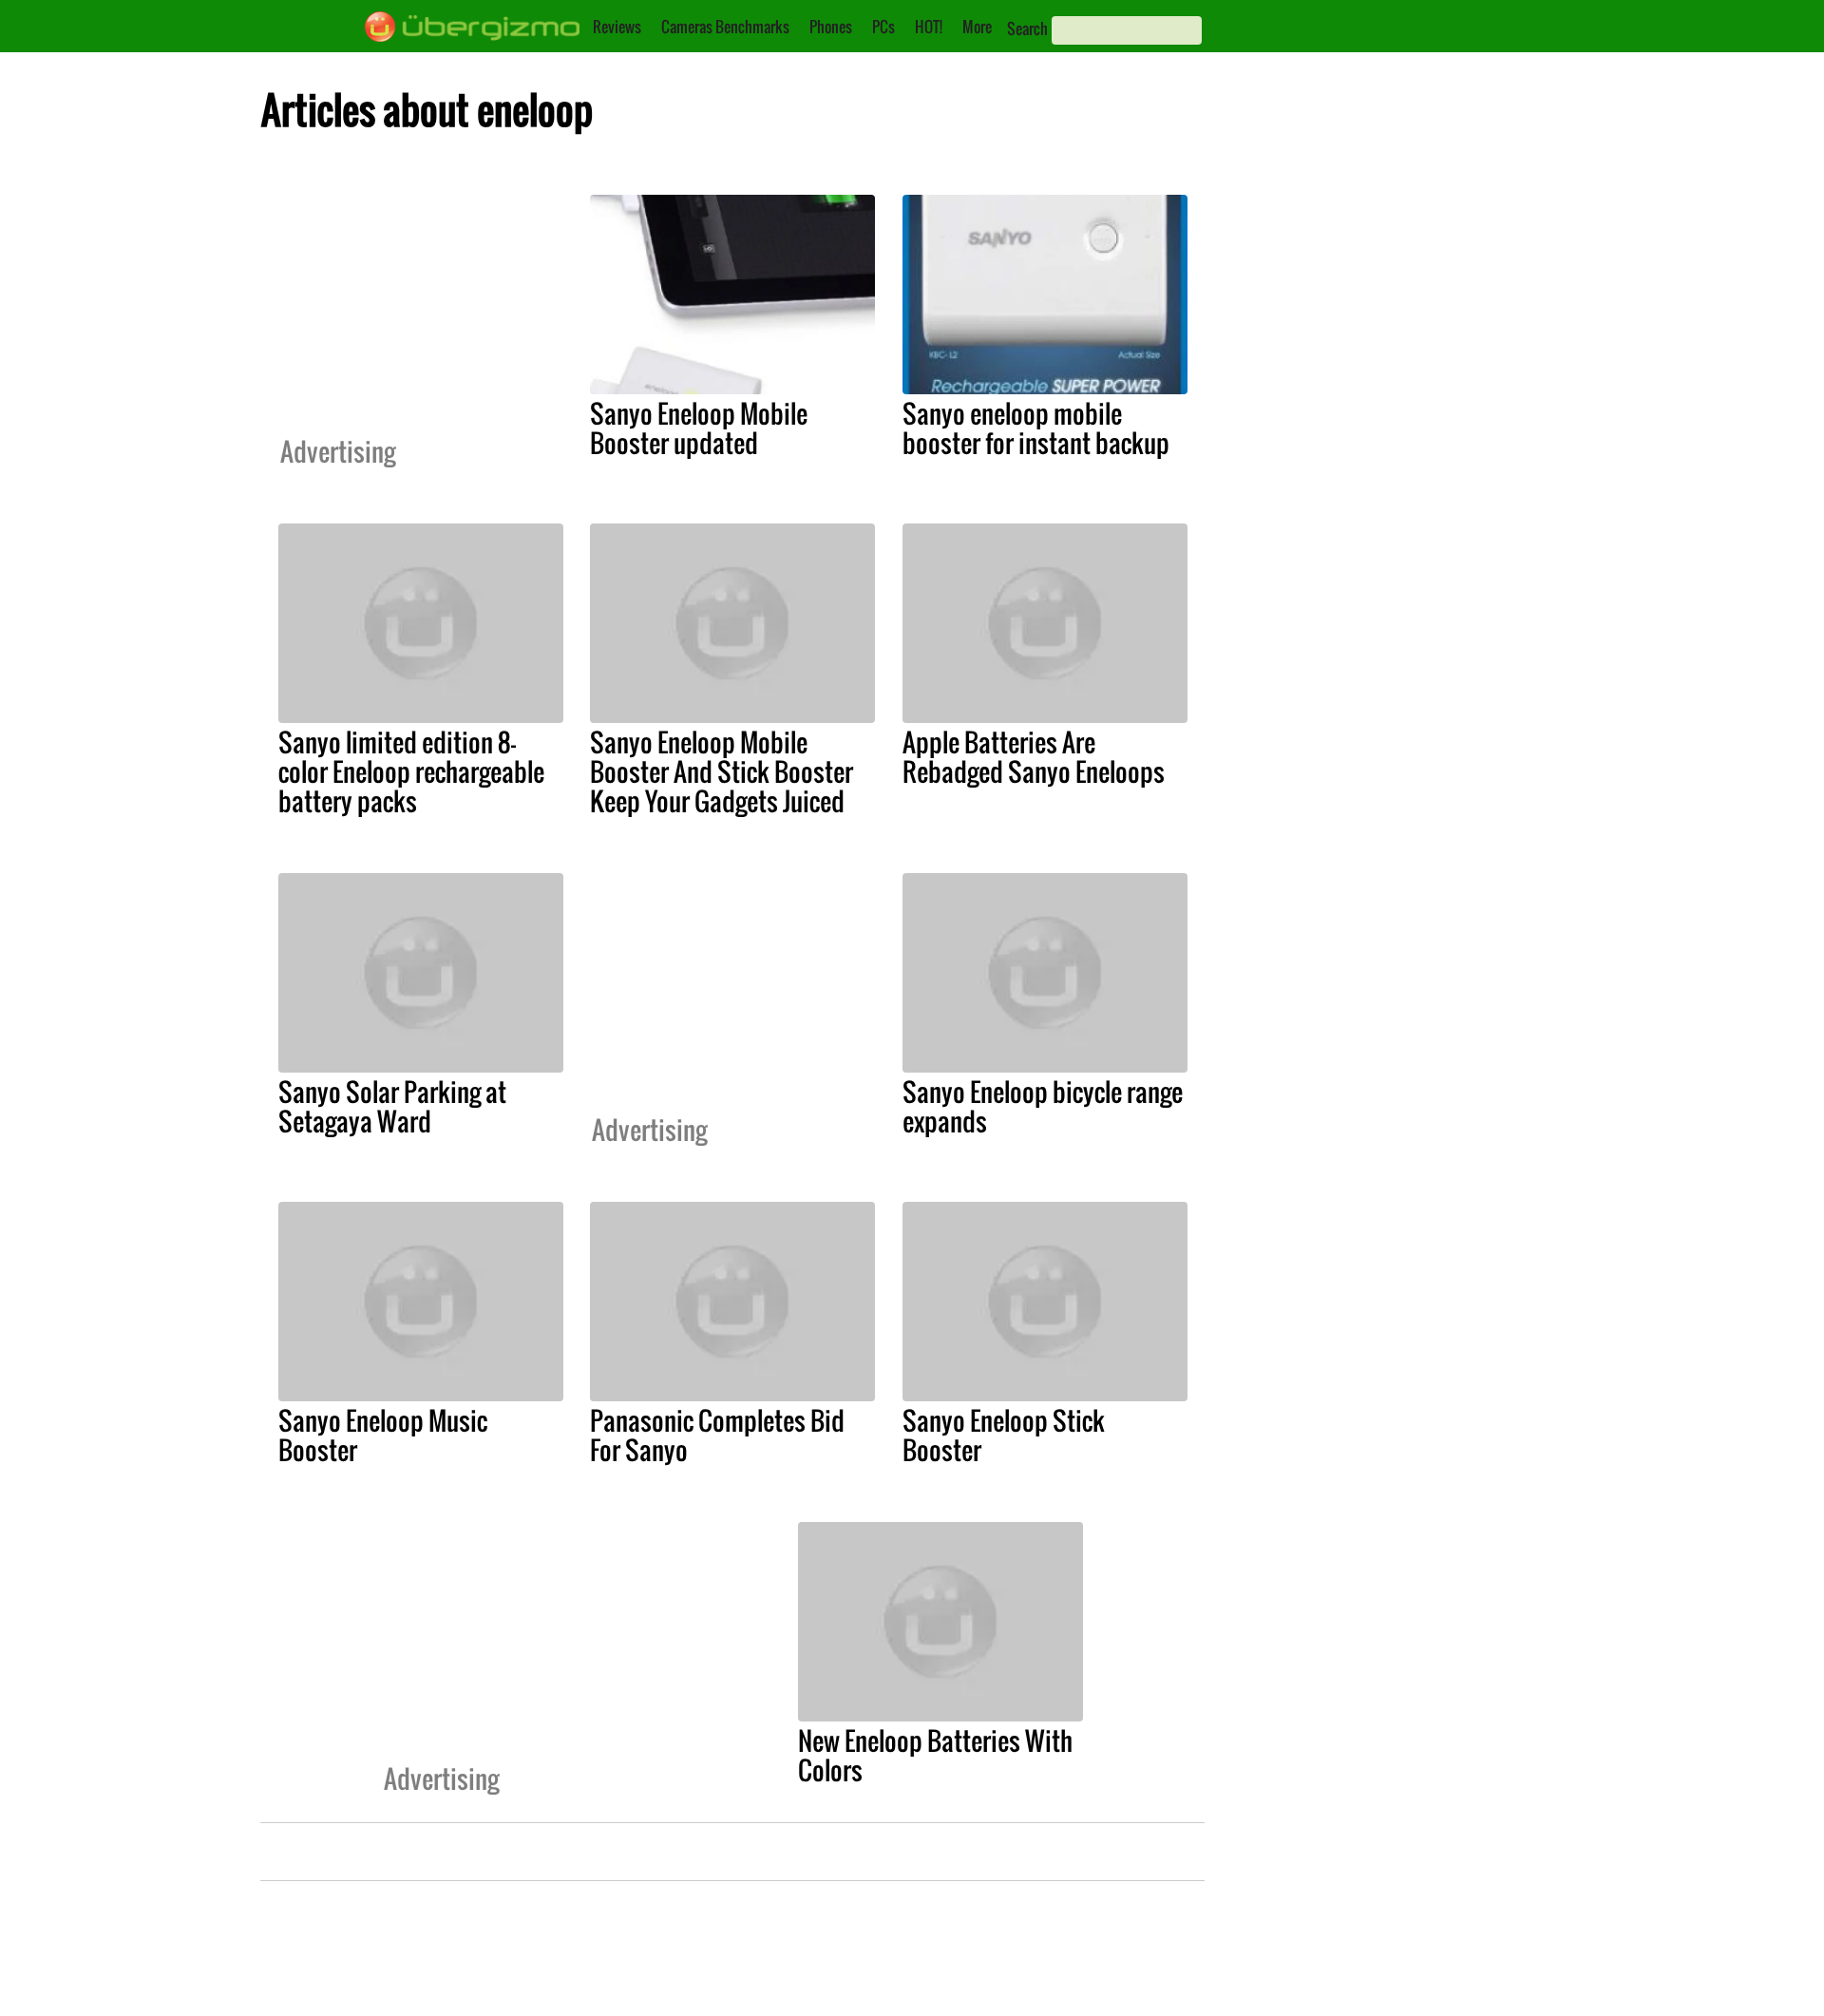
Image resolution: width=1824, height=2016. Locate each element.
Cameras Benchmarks (725, 27)
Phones (831, 27)
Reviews (617, 27)
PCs (883, 27)
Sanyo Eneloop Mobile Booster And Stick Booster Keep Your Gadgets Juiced (722, 771)
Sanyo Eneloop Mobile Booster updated (699, 428)
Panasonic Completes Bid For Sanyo (717, 1435)
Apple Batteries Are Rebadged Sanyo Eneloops (1034, 757)
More (977, 27)
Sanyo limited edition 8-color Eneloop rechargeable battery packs (411, 771)
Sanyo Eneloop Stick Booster (1004, 1435)
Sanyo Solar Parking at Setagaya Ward (392, 1106)
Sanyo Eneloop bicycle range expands (1043, 1106)
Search (1027, 29)
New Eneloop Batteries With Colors (935, 1755)
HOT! (929, 27)
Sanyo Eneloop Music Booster (383, 1435)
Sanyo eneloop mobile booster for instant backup (1036, 428)
